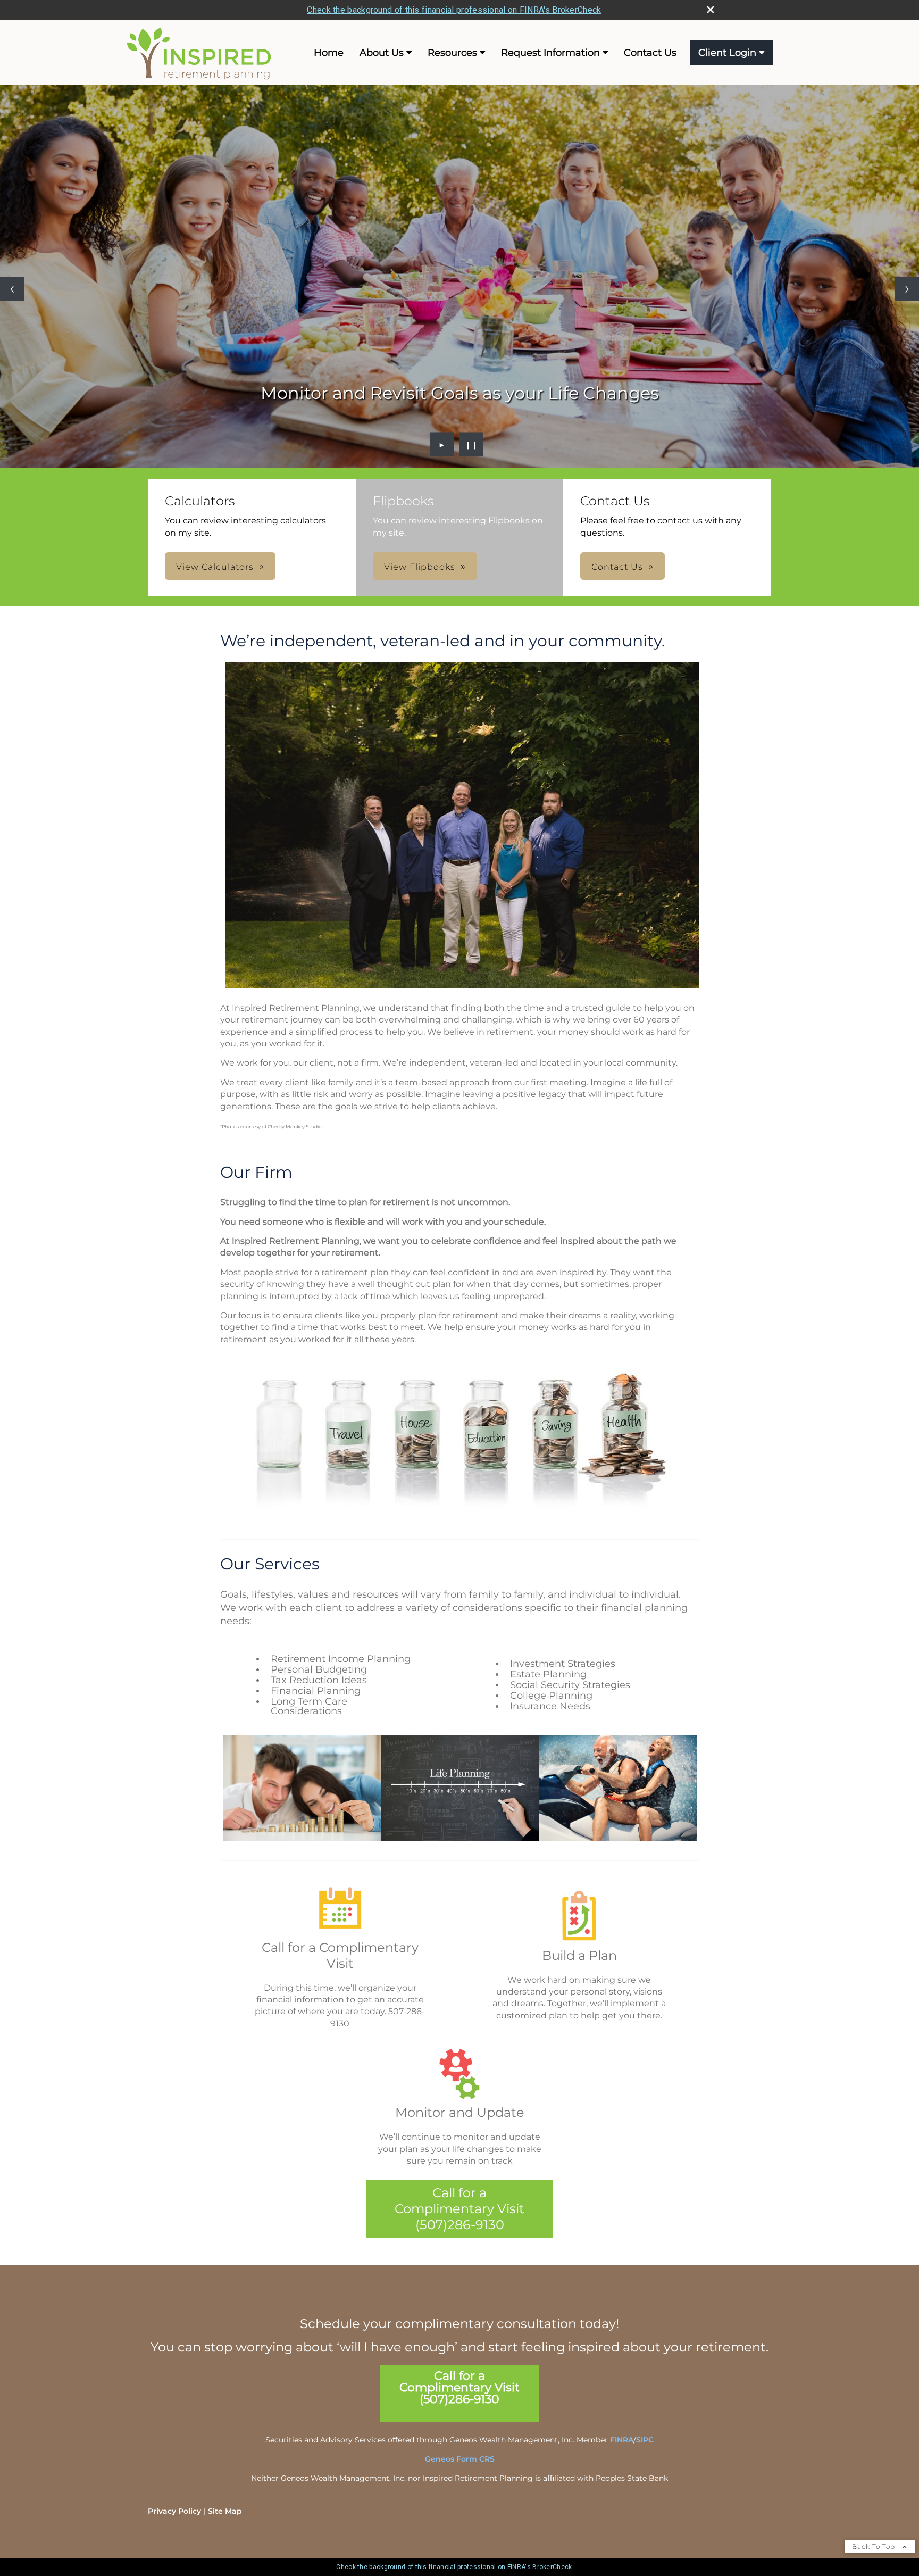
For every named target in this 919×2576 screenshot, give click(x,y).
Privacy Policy (174, 2511)
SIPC (645, 2440)
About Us (382, 53)
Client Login (727, 53)
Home (329, 53)
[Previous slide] (12, 289)
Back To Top (875, 2546)
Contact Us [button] (617, 567)
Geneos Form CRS (460, 2459)
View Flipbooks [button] (420, 567)
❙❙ (472, 444)
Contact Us (650, 53)
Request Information (550, 53)
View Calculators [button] (215, 567)
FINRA (622, 2440)
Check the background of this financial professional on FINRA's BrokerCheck (454, 10)
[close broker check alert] (711, 10)
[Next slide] (907, 289)
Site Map (225, 2511)
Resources (452, 53)
